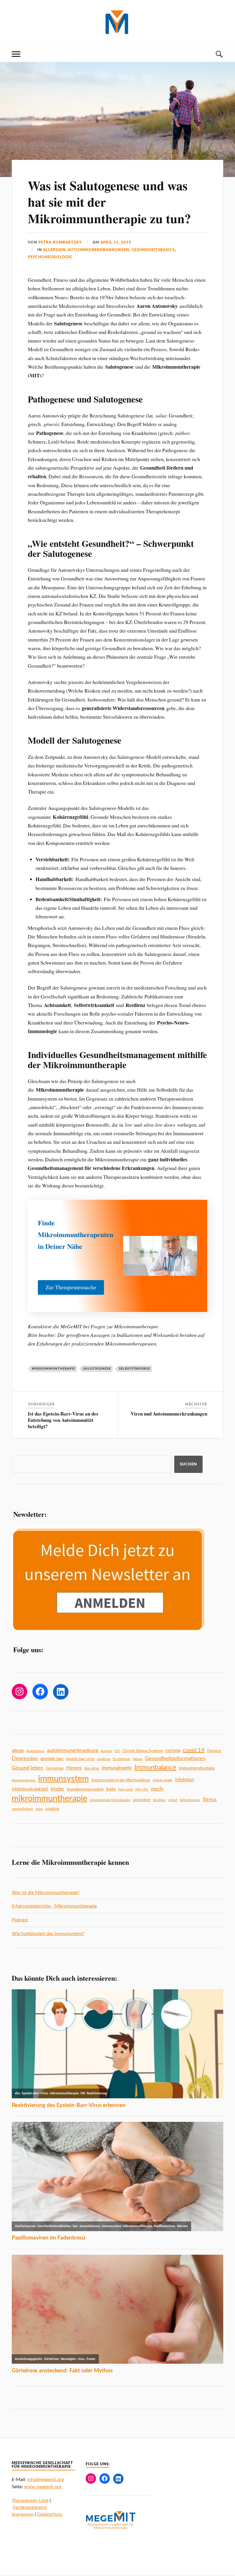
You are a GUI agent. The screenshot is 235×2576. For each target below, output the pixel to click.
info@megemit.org (46, 2480)
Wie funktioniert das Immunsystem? (48, 1934)
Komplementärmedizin (85, 1789)
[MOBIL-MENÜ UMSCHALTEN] (16, 54)
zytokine (52, 1809)
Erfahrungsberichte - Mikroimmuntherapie (54, 1906)
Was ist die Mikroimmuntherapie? (46, 1893)
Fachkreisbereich (30, 2507)
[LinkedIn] (61, 1692)
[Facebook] (40, 1692)
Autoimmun (35, 1751)
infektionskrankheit (30, 1789)
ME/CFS (142, 1789)
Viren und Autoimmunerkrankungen (169, 1414)
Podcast (20, 1920)
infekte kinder (163, 1780)
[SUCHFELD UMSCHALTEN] (219, 54)
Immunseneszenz (24, 1780)
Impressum (23, 2514)
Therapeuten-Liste (30, 2501)
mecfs (157, 1789)
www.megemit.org (43, 2487)
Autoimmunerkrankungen (98, 250)
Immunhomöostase (197, 1768)
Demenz (214, 1751)
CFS (117, 1751)
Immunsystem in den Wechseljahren (121, 1780)
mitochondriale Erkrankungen (110, 1800)
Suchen (188, 1464)
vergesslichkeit (22, 1809)
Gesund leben (28, 1768)
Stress (210, 1800)
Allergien (54, 250)
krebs (111, 1789)
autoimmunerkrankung (73, 1750)
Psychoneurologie (50, 257)
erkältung (104, 1759)
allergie (18, 1751)
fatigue (138, 1759)
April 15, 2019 (116, 242)
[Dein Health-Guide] (118, 22)
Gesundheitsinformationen (175, 1759)
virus (39, 1809)
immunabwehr (117, 1768)
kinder (57, 1789)
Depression (25, 1759)
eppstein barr (52, 1759)
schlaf (173, 1800)
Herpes (74, 1768)
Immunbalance (155, 1768)
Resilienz (159, 1800)
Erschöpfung (122, 1759)
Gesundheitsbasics (153, 250)
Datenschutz (50, 2514)
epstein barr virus (80, 1759)
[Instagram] (19, 1692)
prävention (142, 1800)
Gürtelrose (55, 1768)
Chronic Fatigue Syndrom (143, 1751)
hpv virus (92, 1768)
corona (173, 1750)
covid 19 (194, 1750)
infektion (185, 1780)
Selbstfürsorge (135, 1369)
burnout (106, 1751)
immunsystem (63, 1779)
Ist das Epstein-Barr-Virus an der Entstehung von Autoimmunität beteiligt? (63, 1420)
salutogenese (97, 1369)
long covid (126, 1789)
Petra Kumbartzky (60, 242)
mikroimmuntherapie (53, 1369)
